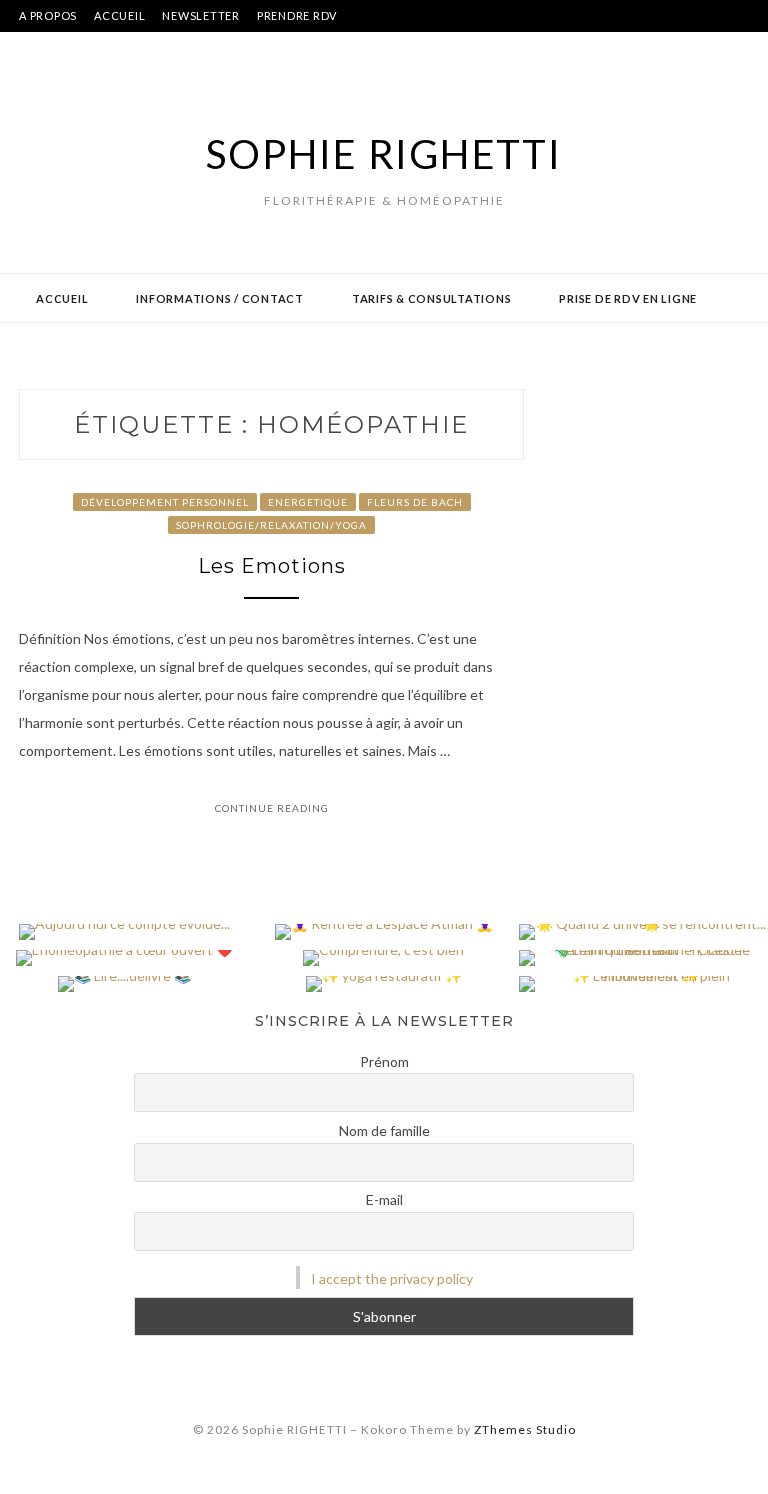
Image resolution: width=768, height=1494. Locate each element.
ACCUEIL (119, 15)
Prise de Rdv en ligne (628, 298)
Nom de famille (384, 1130)
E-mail (384, 1199)
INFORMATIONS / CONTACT (220, 298)
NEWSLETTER (201, 15)
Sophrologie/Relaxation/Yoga (271, 525)
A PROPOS (48, 15)
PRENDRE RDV (297, 15)
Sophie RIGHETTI (383, 154)
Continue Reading (272, 808)
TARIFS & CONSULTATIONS (432, 298)
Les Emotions (272, 566)
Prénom (384, 1061)
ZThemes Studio (525, 1429)
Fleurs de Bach (415, 502)
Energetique (308, 502)
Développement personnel (165, 502)
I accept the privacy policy (392, 1278)
